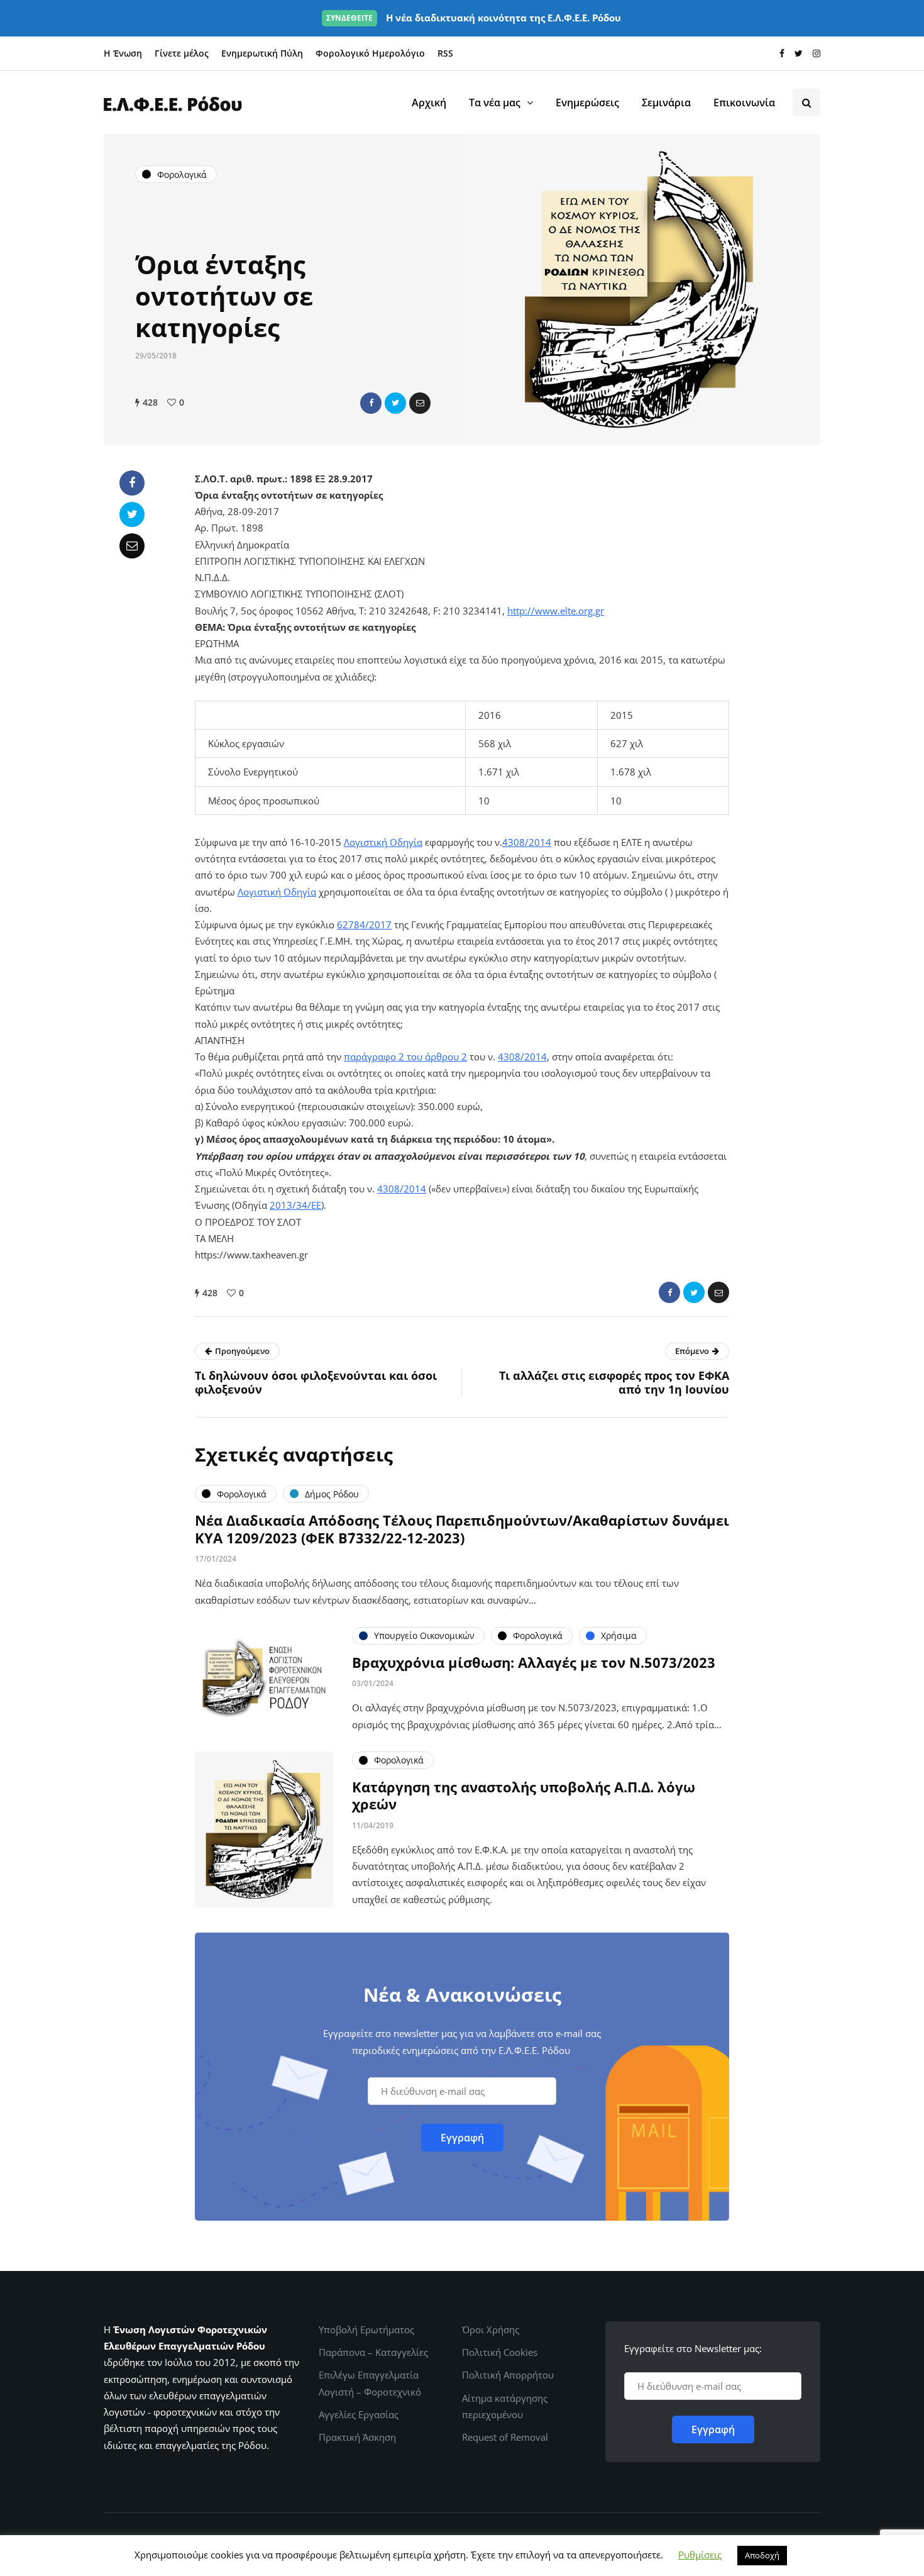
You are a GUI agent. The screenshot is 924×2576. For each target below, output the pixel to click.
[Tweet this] (395, 403)
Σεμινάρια (666, 103)
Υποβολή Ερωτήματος (366, 2329)
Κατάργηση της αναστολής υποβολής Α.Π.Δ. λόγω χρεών (524, 1796)
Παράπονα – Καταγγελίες (373, 2352)
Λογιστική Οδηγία (383, 842)
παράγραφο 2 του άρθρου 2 (405, 1057)
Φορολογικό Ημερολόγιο (370, 53)
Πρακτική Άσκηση (357, 2437)
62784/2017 (364, 924)
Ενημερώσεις (587, 103)
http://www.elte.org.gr (556, 611)
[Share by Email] (420, 403)
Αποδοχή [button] (762, 2555)
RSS (445, 53)
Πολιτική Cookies (500, 2352)
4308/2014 (527, 842)
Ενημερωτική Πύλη (262, 53)
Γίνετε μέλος (182, 53)
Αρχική (429, 103)
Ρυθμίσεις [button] (700, 2555)
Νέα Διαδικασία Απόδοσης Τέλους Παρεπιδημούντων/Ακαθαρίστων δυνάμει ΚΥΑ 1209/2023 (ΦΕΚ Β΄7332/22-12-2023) (462, 1529)
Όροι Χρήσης (491, 2329)
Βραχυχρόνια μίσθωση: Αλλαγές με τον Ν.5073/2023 (534, 1662)
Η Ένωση (123, 53)
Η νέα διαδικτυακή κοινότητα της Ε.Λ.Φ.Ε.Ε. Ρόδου (474, 18)
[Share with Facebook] (371, 403)
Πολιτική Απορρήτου (508, 2375)
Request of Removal (505, 2437)
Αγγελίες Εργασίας (359, 2414)
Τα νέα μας (495, 103)
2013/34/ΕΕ (295, 1205)
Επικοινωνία (744, 103)
